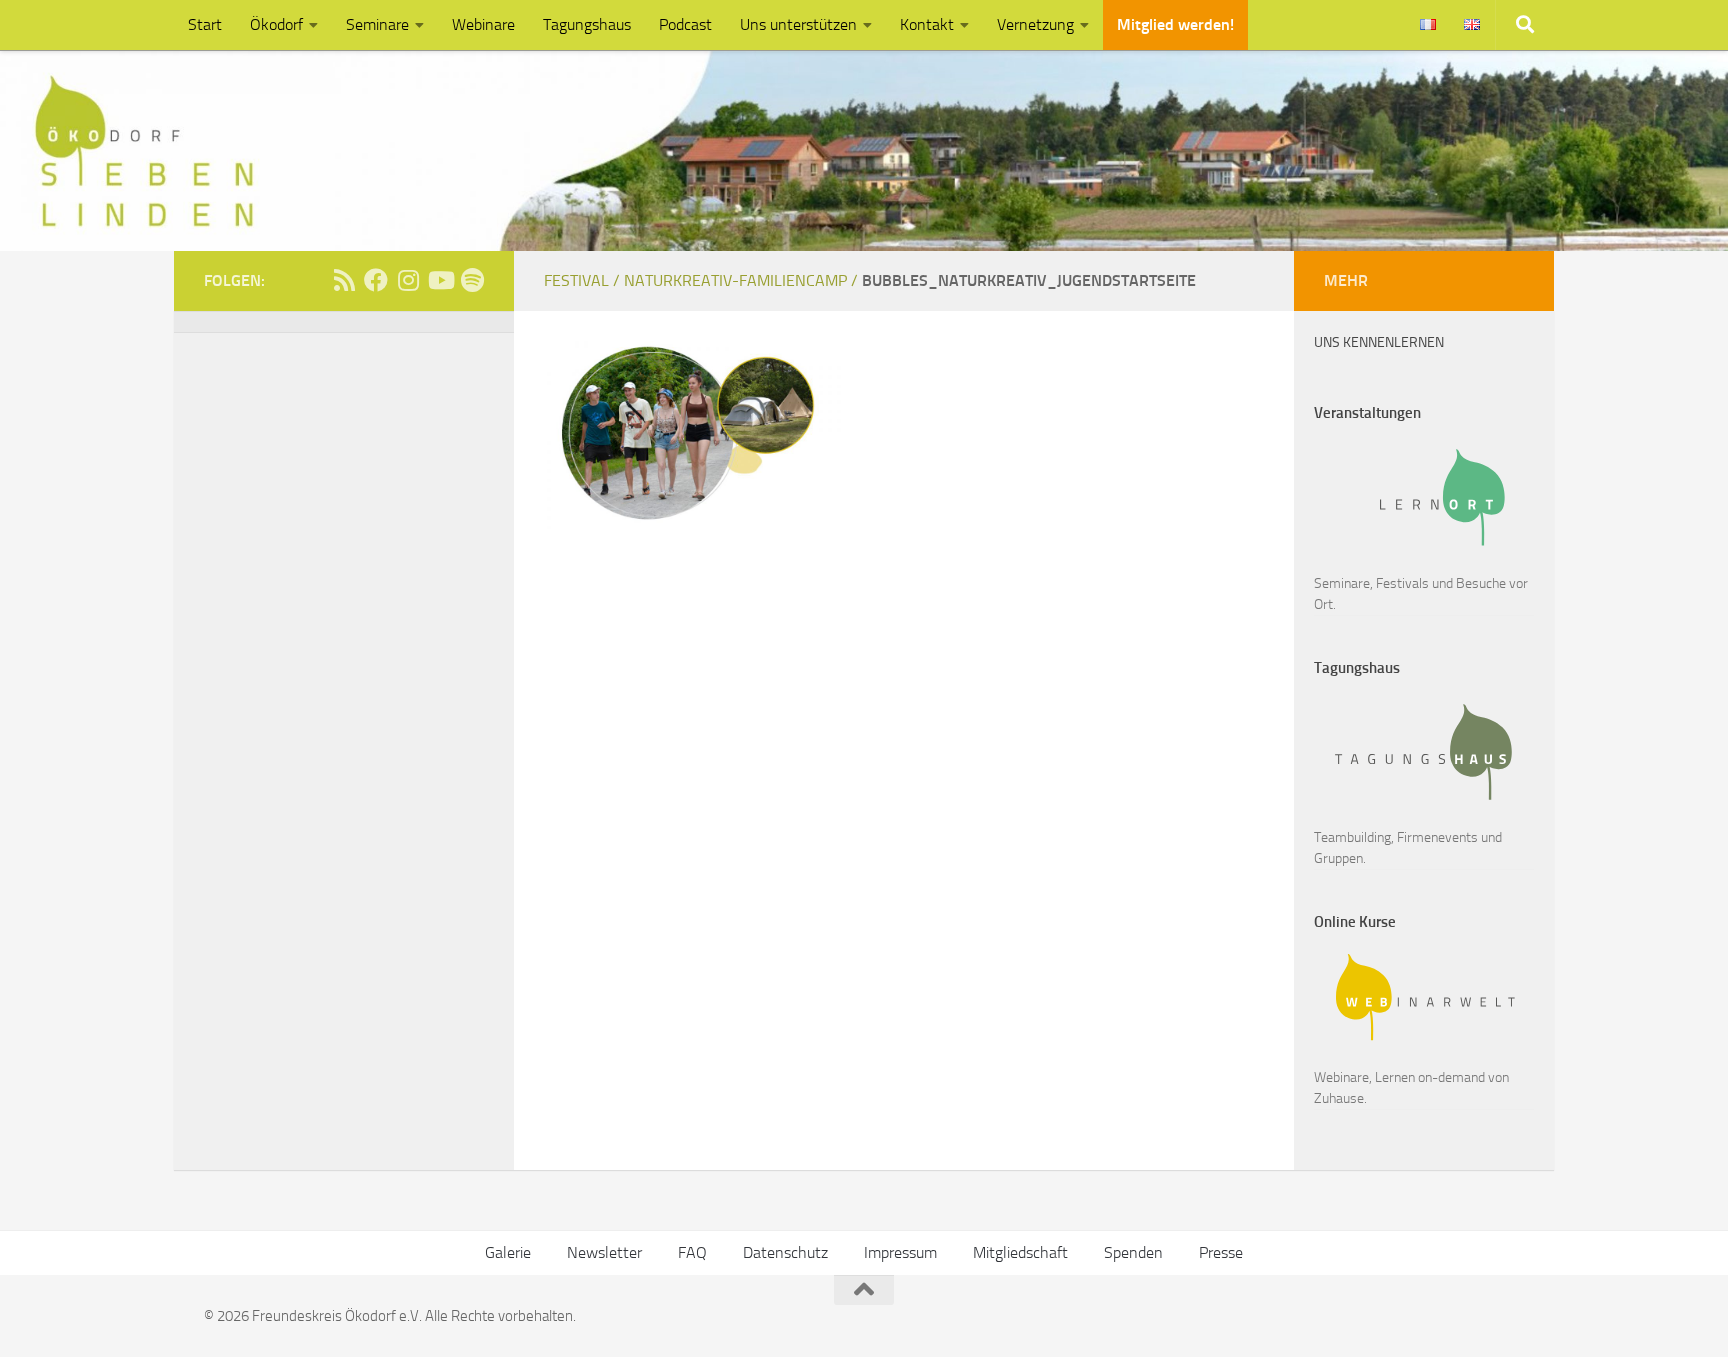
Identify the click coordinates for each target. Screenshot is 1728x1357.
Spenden (1133, 1252)
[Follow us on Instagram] (408, 280)
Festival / (584, 280)
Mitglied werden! (1175, 24)
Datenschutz (785, 1252)
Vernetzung (1035, 24)
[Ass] (344, 280)
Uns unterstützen (798, 24)
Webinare (483, 24)
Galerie (508, 1252)
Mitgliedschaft (1020, 1252)
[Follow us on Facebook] (376, 280)
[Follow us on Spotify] (472, 280)
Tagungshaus (587, 24)
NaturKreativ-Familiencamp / (743, 280)
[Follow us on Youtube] (440, 280)
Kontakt (927, 24)
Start (205, 24)
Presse (1221, 1252)
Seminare (377, 24)
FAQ (692, 1252)
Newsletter (604, 1252)
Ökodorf (276, 24)
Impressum (900, 1252)
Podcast (685, 24)
